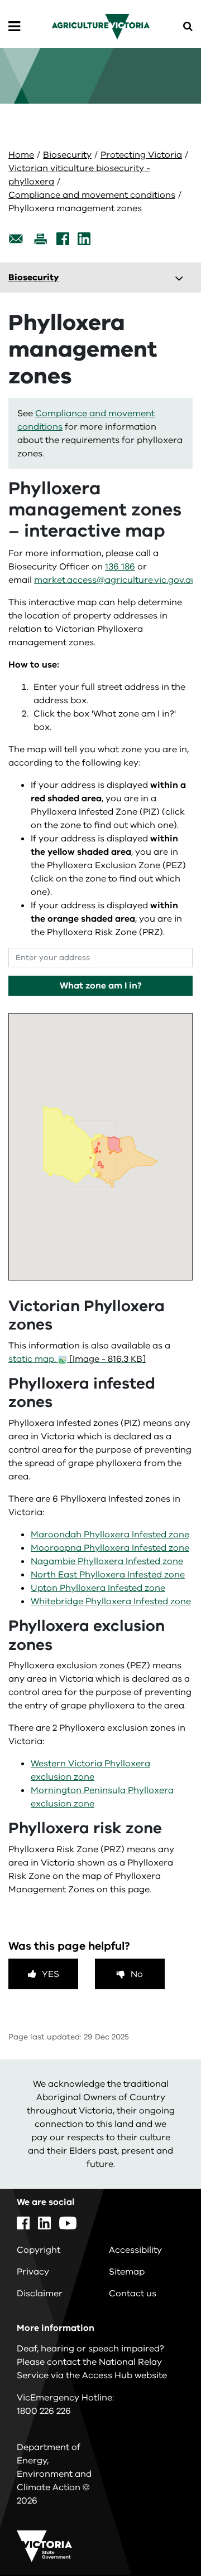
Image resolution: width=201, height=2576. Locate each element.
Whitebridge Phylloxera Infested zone (111, 1601)
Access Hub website (125, 2375)
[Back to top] (161, 2535)
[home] (101, 26)
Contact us (133, 2293)
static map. (77, 1359)
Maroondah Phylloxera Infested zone (110, 1535)
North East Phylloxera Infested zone (108, 1575)
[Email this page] (16, 239)
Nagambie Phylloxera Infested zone (107, 1561)
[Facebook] (63, 239)
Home (21, 155)
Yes (51, 1974)
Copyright (39, 2250)
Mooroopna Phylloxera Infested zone (110, 1548)
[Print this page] (40, 239)
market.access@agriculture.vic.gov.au (115, 580)
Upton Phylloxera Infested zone (98, 1588)
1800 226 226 (44, 2411)
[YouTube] (68, 2223)
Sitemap (127, 2272)
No (137, 1974)
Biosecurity (67, 155)
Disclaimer (40, 2293)
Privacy (33, 2272)
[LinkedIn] (84, 239)
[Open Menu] (14, 27)
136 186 (120, 567)
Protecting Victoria (141, 155)
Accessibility (135, 2250)
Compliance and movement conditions (92, 195)
